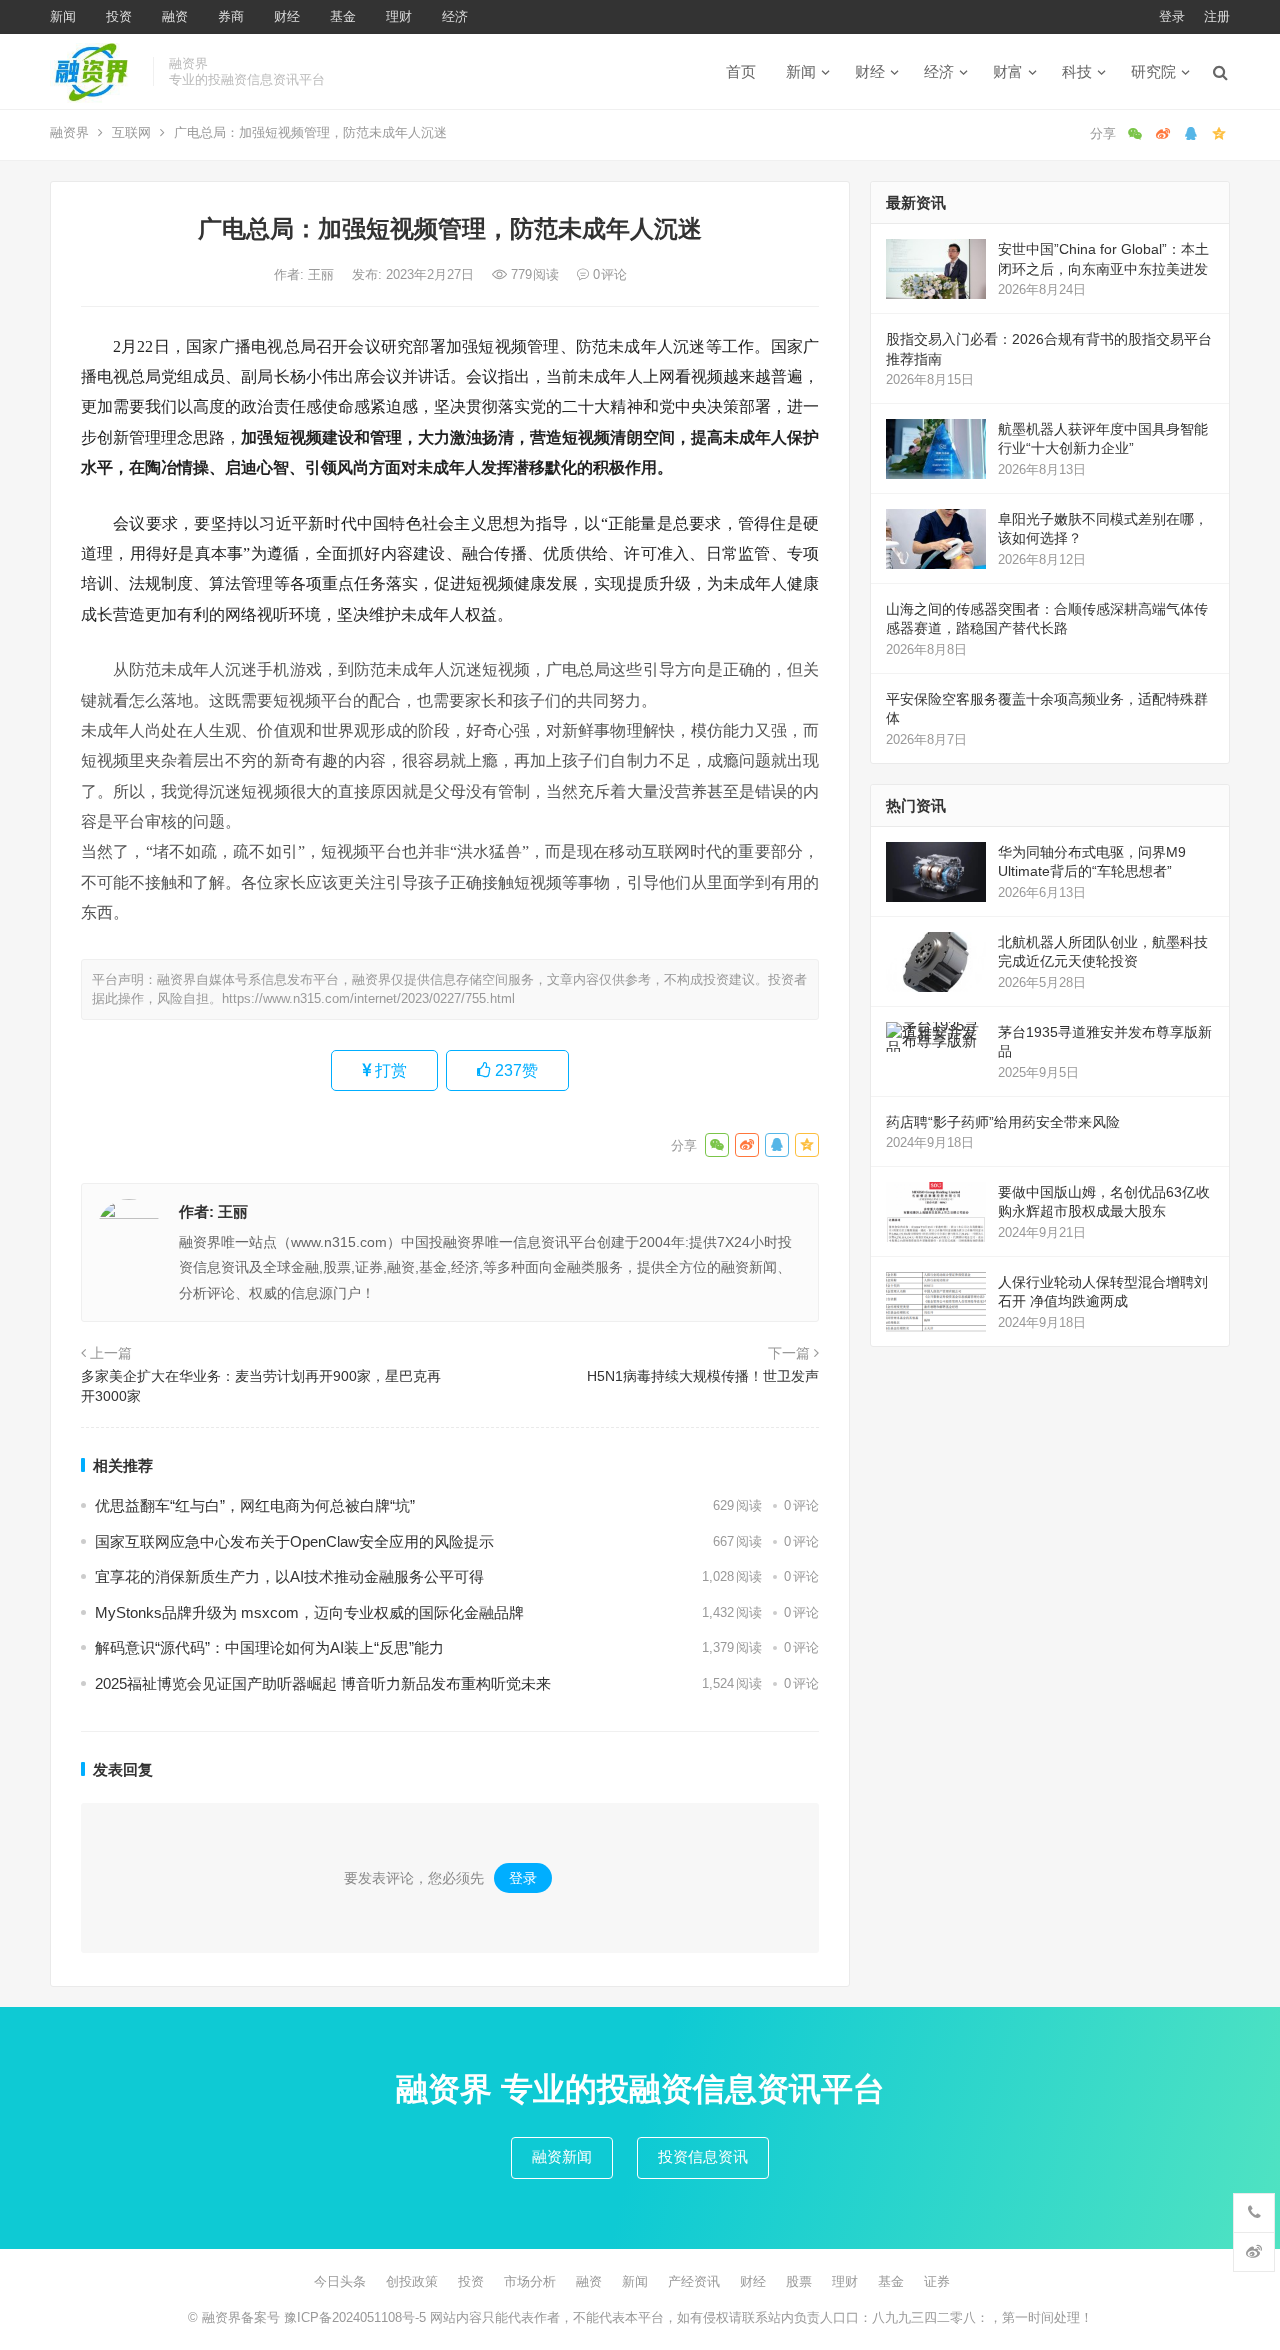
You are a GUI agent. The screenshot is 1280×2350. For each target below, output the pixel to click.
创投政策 (412, 2281)
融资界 (69, 132)
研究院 (1153, 71)
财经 (287, 16)
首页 (741, 71)
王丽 (323, 274)
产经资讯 (694, 2281)
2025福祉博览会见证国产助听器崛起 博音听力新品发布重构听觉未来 (323, 1683)
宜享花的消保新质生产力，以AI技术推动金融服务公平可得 (289, 1576)
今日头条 (340, 2281)
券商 (231, 16)
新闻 (63, 16)
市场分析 (530, 2281)
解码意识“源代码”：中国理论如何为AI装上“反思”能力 (269, 1647)
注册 (1217, 16)
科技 (1077, 71)
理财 (399, 16)
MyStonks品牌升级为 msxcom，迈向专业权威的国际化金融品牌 (309, 1612)
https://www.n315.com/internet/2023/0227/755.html (368, 998)
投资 (119, 16)
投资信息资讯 (703, 2156)
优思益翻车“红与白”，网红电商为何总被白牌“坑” (255, 1505)
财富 (1008, 71)
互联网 (131, 132)
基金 (343, 16)
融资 (175, 16)
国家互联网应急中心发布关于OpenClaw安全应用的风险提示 (294, 1541)
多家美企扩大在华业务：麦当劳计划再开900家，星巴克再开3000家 (261, 1386)
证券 (937, 2281)
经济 (455, 16)
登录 (1172, 16)
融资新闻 (562, 2156)
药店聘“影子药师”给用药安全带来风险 (1003, 1122)
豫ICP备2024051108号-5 (357, 2317)
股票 (799, 2281)
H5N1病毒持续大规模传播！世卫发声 (703, 1376)
